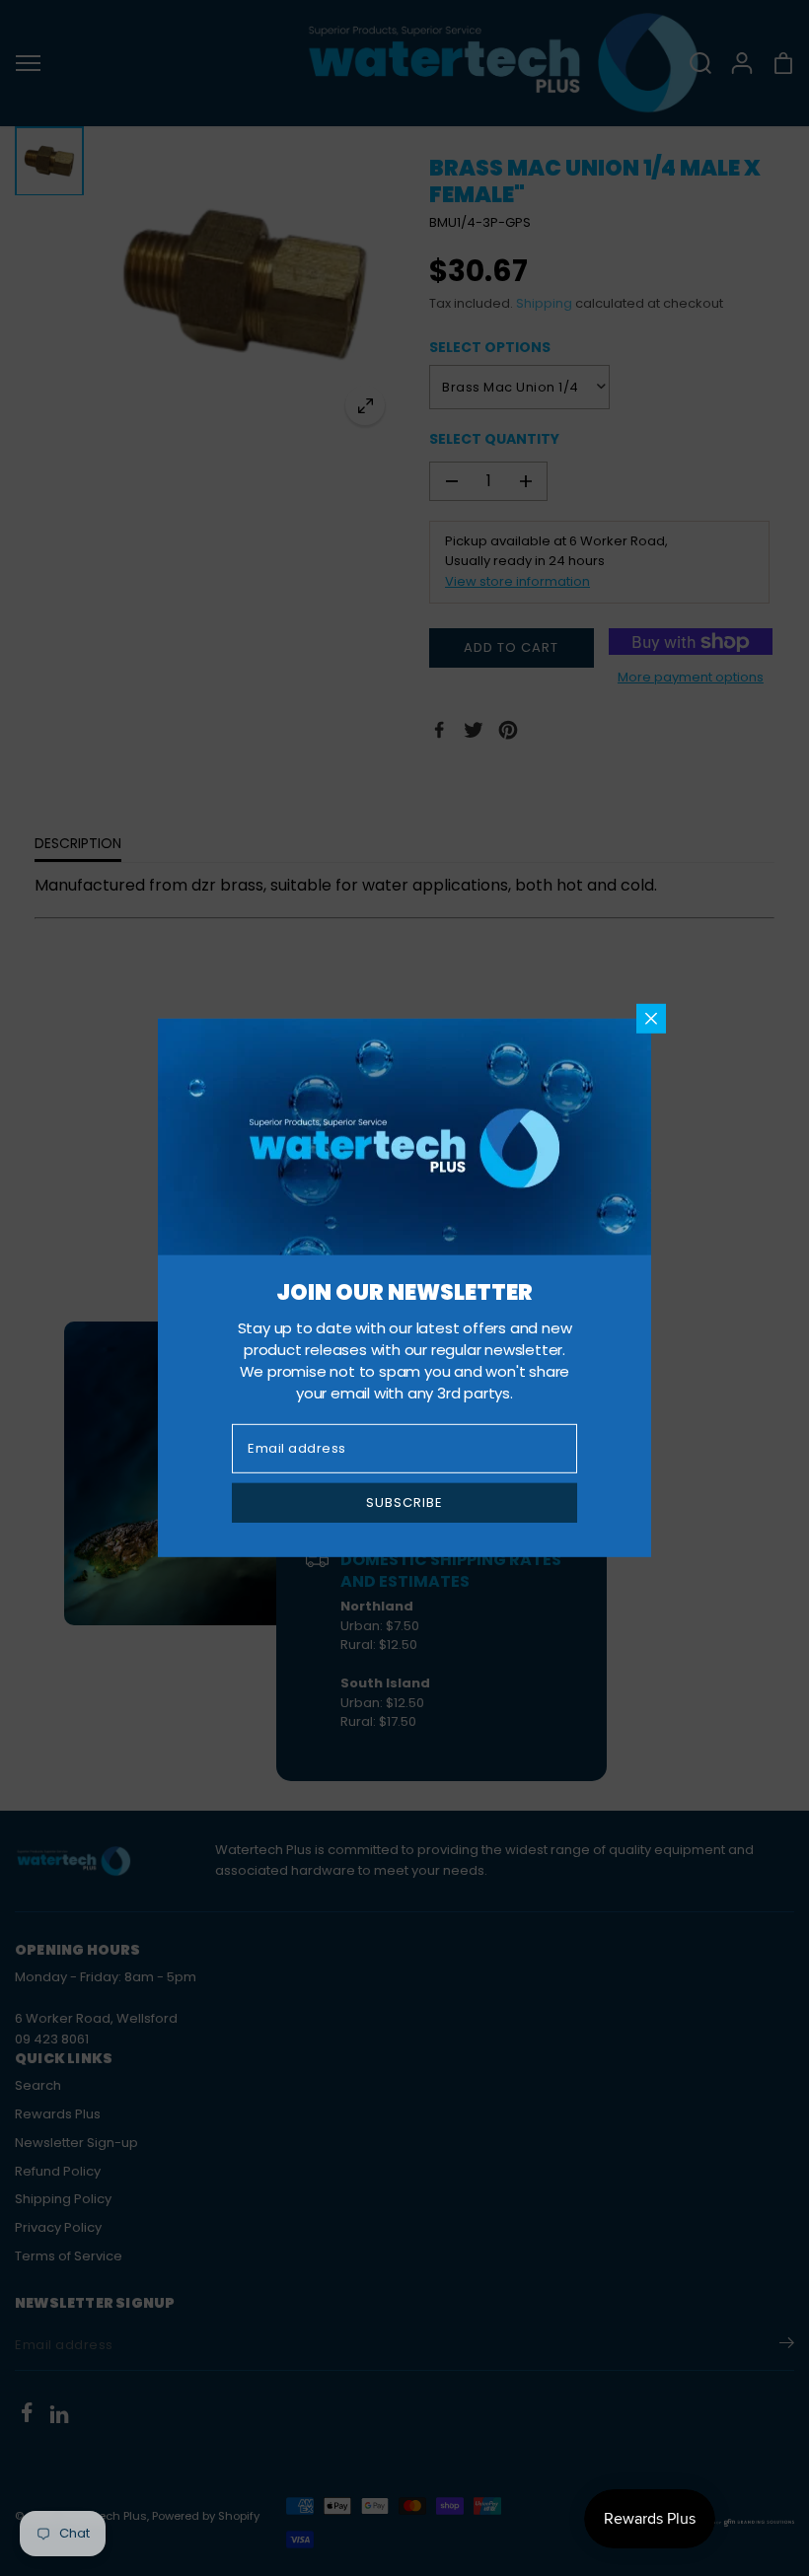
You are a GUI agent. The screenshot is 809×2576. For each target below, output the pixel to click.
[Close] (651, 1019)
